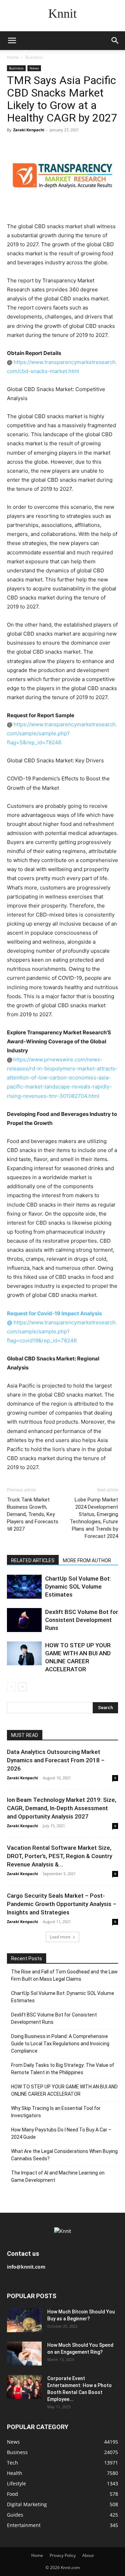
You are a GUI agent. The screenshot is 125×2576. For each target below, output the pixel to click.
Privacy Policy (63, 2555)
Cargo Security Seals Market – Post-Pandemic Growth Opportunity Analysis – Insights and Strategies (62, 1904)
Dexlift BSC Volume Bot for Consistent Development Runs (82, 1620)
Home (13, 57)
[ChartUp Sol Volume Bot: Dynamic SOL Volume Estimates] (24, 1587)
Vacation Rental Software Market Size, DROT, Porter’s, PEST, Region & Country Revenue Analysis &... (60, 1856)
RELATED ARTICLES (33, 1560)
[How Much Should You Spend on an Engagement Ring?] (24, 2354)
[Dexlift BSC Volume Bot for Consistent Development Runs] (24, 1620)
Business (34, 57)
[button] (12, 41)
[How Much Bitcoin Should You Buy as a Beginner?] (24, 2320)
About (88, 2555)
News (34, 68)
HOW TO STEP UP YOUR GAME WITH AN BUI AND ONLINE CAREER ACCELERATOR (64, 2090)
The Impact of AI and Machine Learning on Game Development (58, 2176)
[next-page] (22, 1687)
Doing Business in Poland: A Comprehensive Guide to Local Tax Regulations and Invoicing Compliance (60, 2044)
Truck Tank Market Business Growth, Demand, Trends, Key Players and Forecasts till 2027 (33, 1514)
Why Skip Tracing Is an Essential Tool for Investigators (56, 2112)
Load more (60, 1937)
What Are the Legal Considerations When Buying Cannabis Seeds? (64, 2155)
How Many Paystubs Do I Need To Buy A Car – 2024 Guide (61, 2133)
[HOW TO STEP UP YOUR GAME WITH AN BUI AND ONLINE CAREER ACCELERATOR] (24, 1653)
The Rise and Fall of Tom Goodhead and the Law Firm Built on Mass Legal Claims (64, 1975)
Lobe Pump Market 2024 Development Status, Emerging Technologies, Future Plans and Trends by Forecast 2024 (94, 1518)
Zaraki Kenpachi (29, 130)
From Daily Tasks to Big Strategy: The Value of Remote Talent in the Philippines (63, 2069)
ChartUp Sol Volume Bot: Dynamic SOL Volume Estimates (78, 1587)
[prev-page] (11, 1687)
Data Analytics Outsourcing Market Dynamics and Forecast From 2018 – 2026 (56, 1760)
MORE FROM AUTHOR (87, 1560)
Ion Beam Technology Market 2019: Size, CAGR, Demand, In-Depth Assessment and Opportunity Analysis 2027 (62, 1808)
